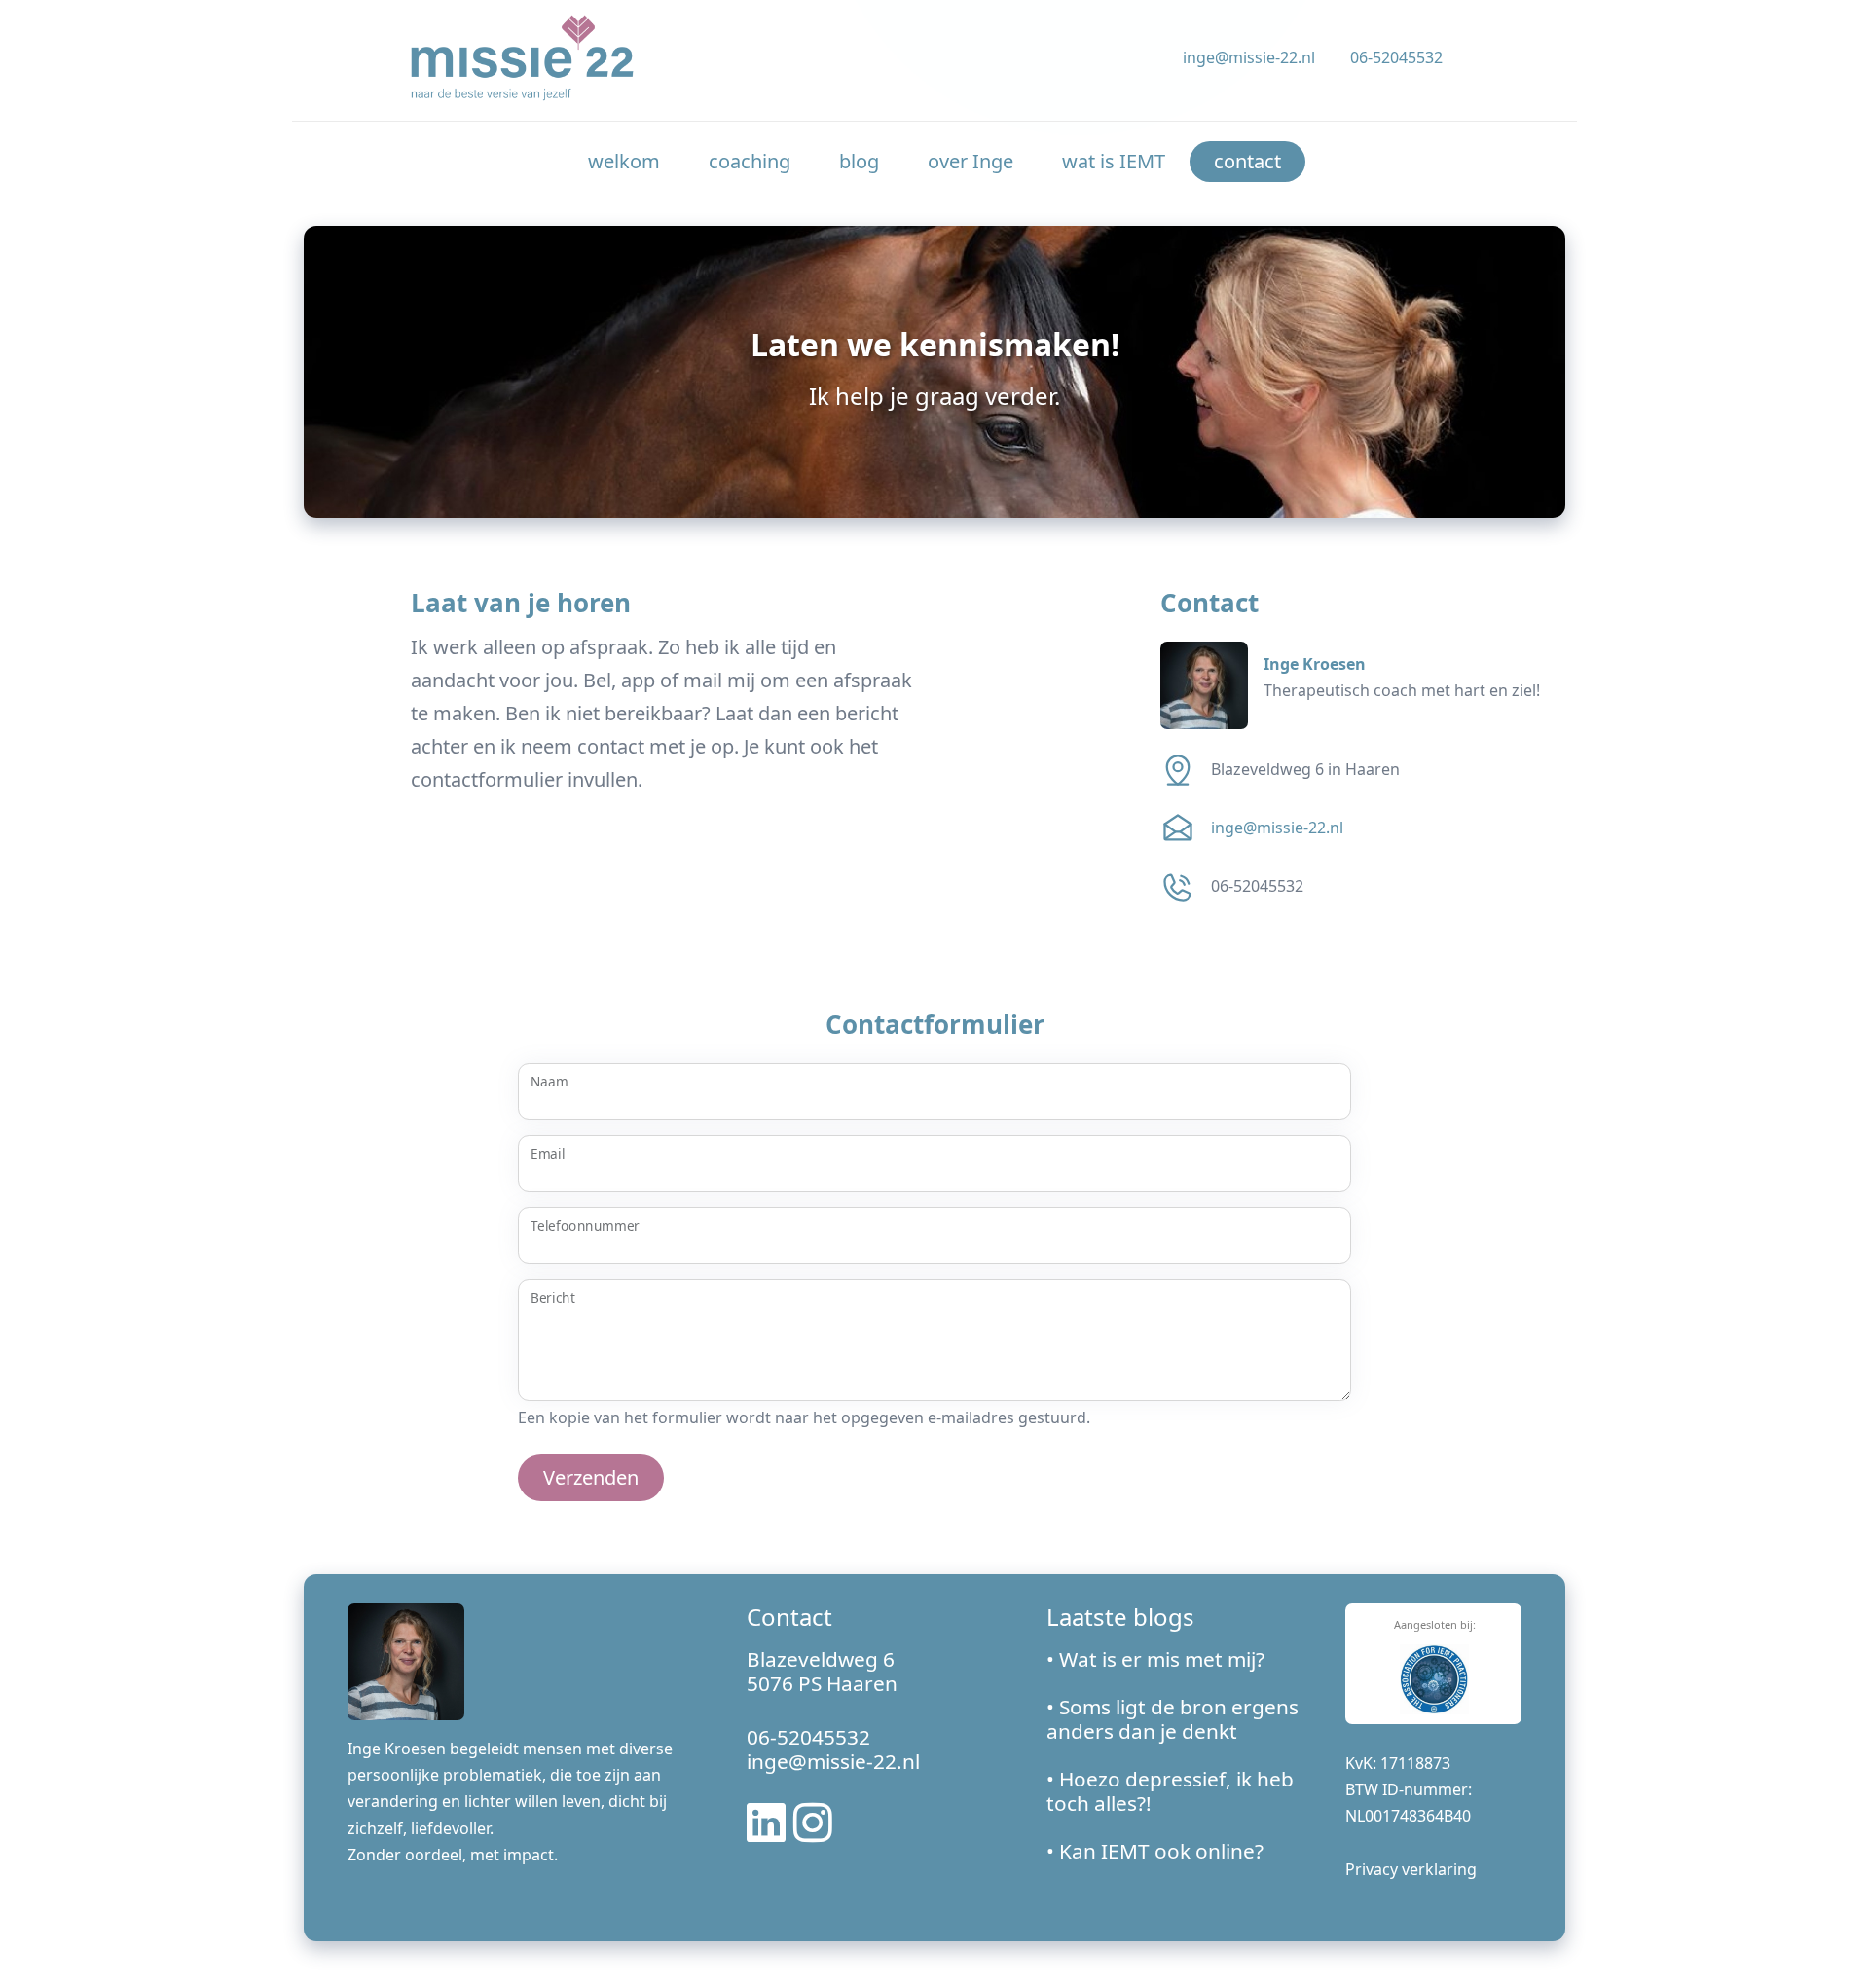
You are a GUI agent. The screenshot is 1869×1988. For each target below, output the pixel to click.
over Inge (971, 161)
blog (859, 161)
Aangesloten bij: (1435, 1624)
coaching (750, 161)
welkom (624, 161)
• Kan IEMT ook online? (1155, 1851)
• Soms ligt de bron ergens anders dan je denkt (1173, 1719)
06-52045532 (1396, 57)
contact (1247, 161)
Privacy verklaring (1411, 1869)
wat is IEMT (1114, 161)
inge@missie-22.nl (1249, 57)
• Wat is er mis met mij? (1155, 1659)
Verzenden (591, 1477)
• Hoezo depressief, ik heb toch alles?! (1170, 1791)
